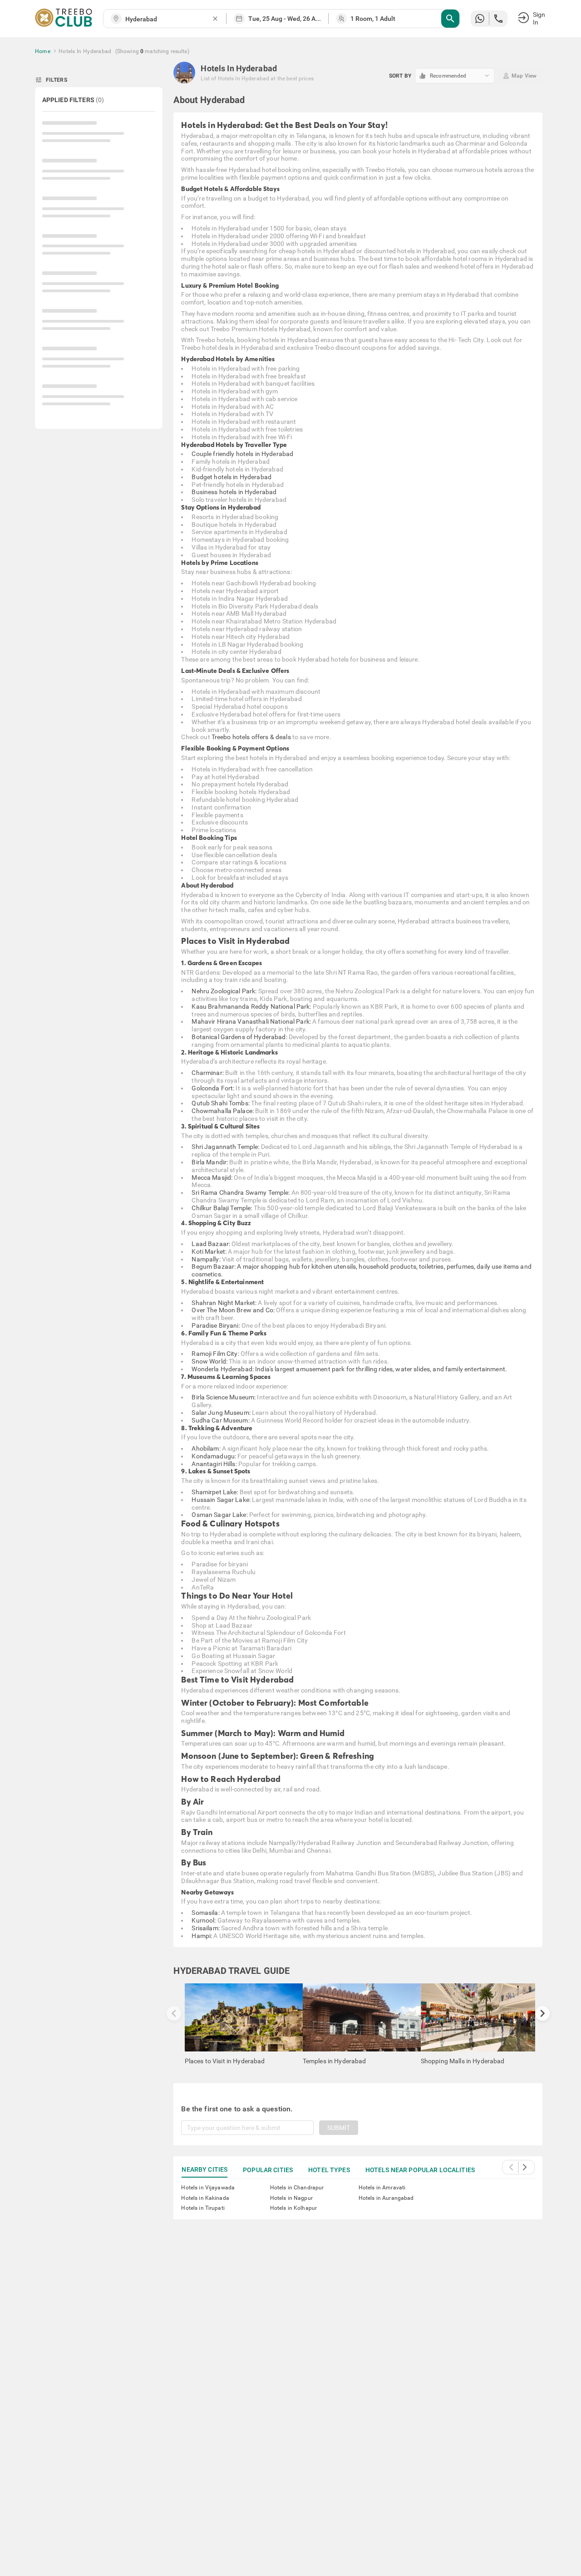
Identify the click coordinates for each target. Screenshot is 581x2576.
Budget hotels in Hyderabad (231, 477)
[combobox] (168, 19)
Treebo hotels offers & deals (251, 737)
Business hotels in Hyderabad (234, 492)
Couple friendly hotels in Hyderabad (242, 454)
